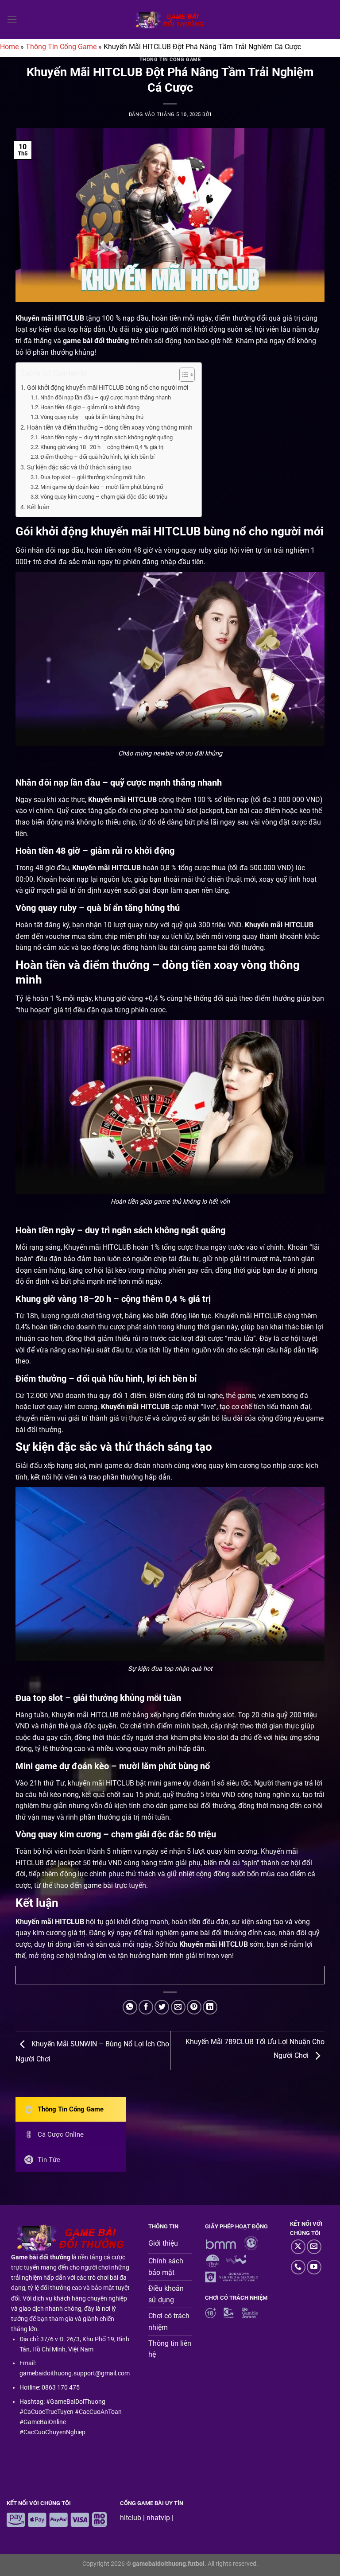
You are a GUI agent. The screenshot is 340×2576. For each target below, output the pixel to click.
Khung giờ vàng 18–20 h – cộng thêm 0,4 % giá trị (102, 447)
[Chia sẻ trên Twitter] (162, 2007)
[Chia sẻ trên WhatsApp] (130, 2007)
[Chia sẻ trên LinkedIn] (210, 2007)
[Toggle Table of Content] (183, 375)
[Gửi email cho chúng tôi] (314, 2247)
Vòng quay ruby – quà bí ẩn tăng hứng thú (93, 417)
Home (9, 47)
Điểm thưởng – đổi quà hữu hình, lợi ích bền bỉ (98, 457)
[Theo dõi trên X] (298, 2247)
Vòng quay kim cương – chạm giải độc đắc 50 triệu (104, 497)
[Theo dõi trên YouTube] (314, 2267)
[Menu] (12, 19)
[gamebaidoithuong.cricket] (170, 20)
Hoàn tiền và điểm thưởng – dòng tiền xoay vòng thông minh (110, 428)
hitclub (131, 2518)
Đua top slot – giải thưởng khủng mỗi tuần (93, 477)
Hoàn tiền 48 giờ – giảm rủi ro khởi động (91, 407)
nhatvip (158, 2518)
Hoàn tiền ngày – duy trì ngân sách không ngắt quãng (107, 437)
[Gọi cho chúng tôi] (298, 2267)
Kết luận (38, 507)
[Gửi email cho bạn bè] (178, 2007)
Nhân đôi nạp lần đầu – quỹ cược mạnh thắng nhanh (106, 397)
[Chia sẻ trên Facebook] (146, 2007)
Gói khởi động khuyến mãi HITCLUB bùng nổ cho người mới (108, 388)
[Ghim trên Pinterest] (194, 2007)
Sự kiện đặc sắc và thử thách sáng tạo (79, 467)
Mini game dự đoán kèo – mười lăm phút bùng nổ (102, 487)
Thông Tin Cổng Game (61, 47)
